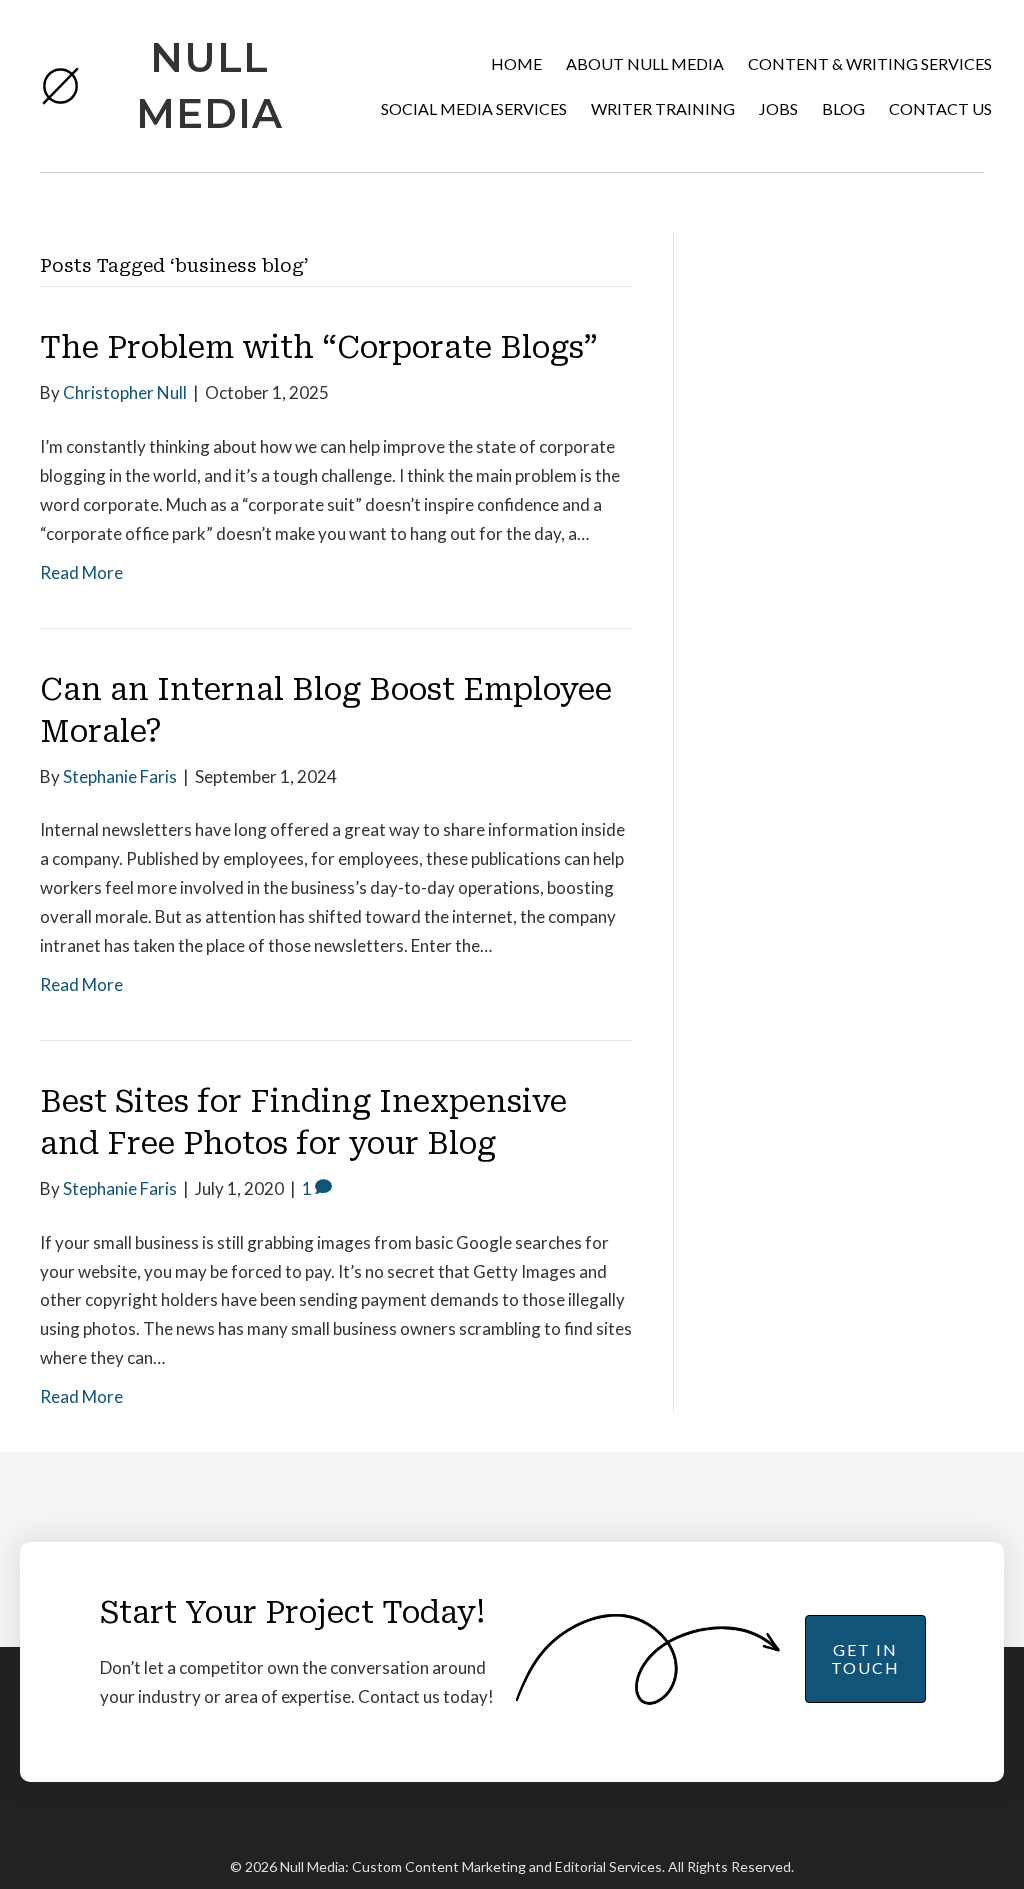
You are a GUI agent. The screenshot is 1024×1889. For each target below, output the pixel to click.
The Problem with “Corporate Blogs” (319, 347)
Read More (81, 572)
